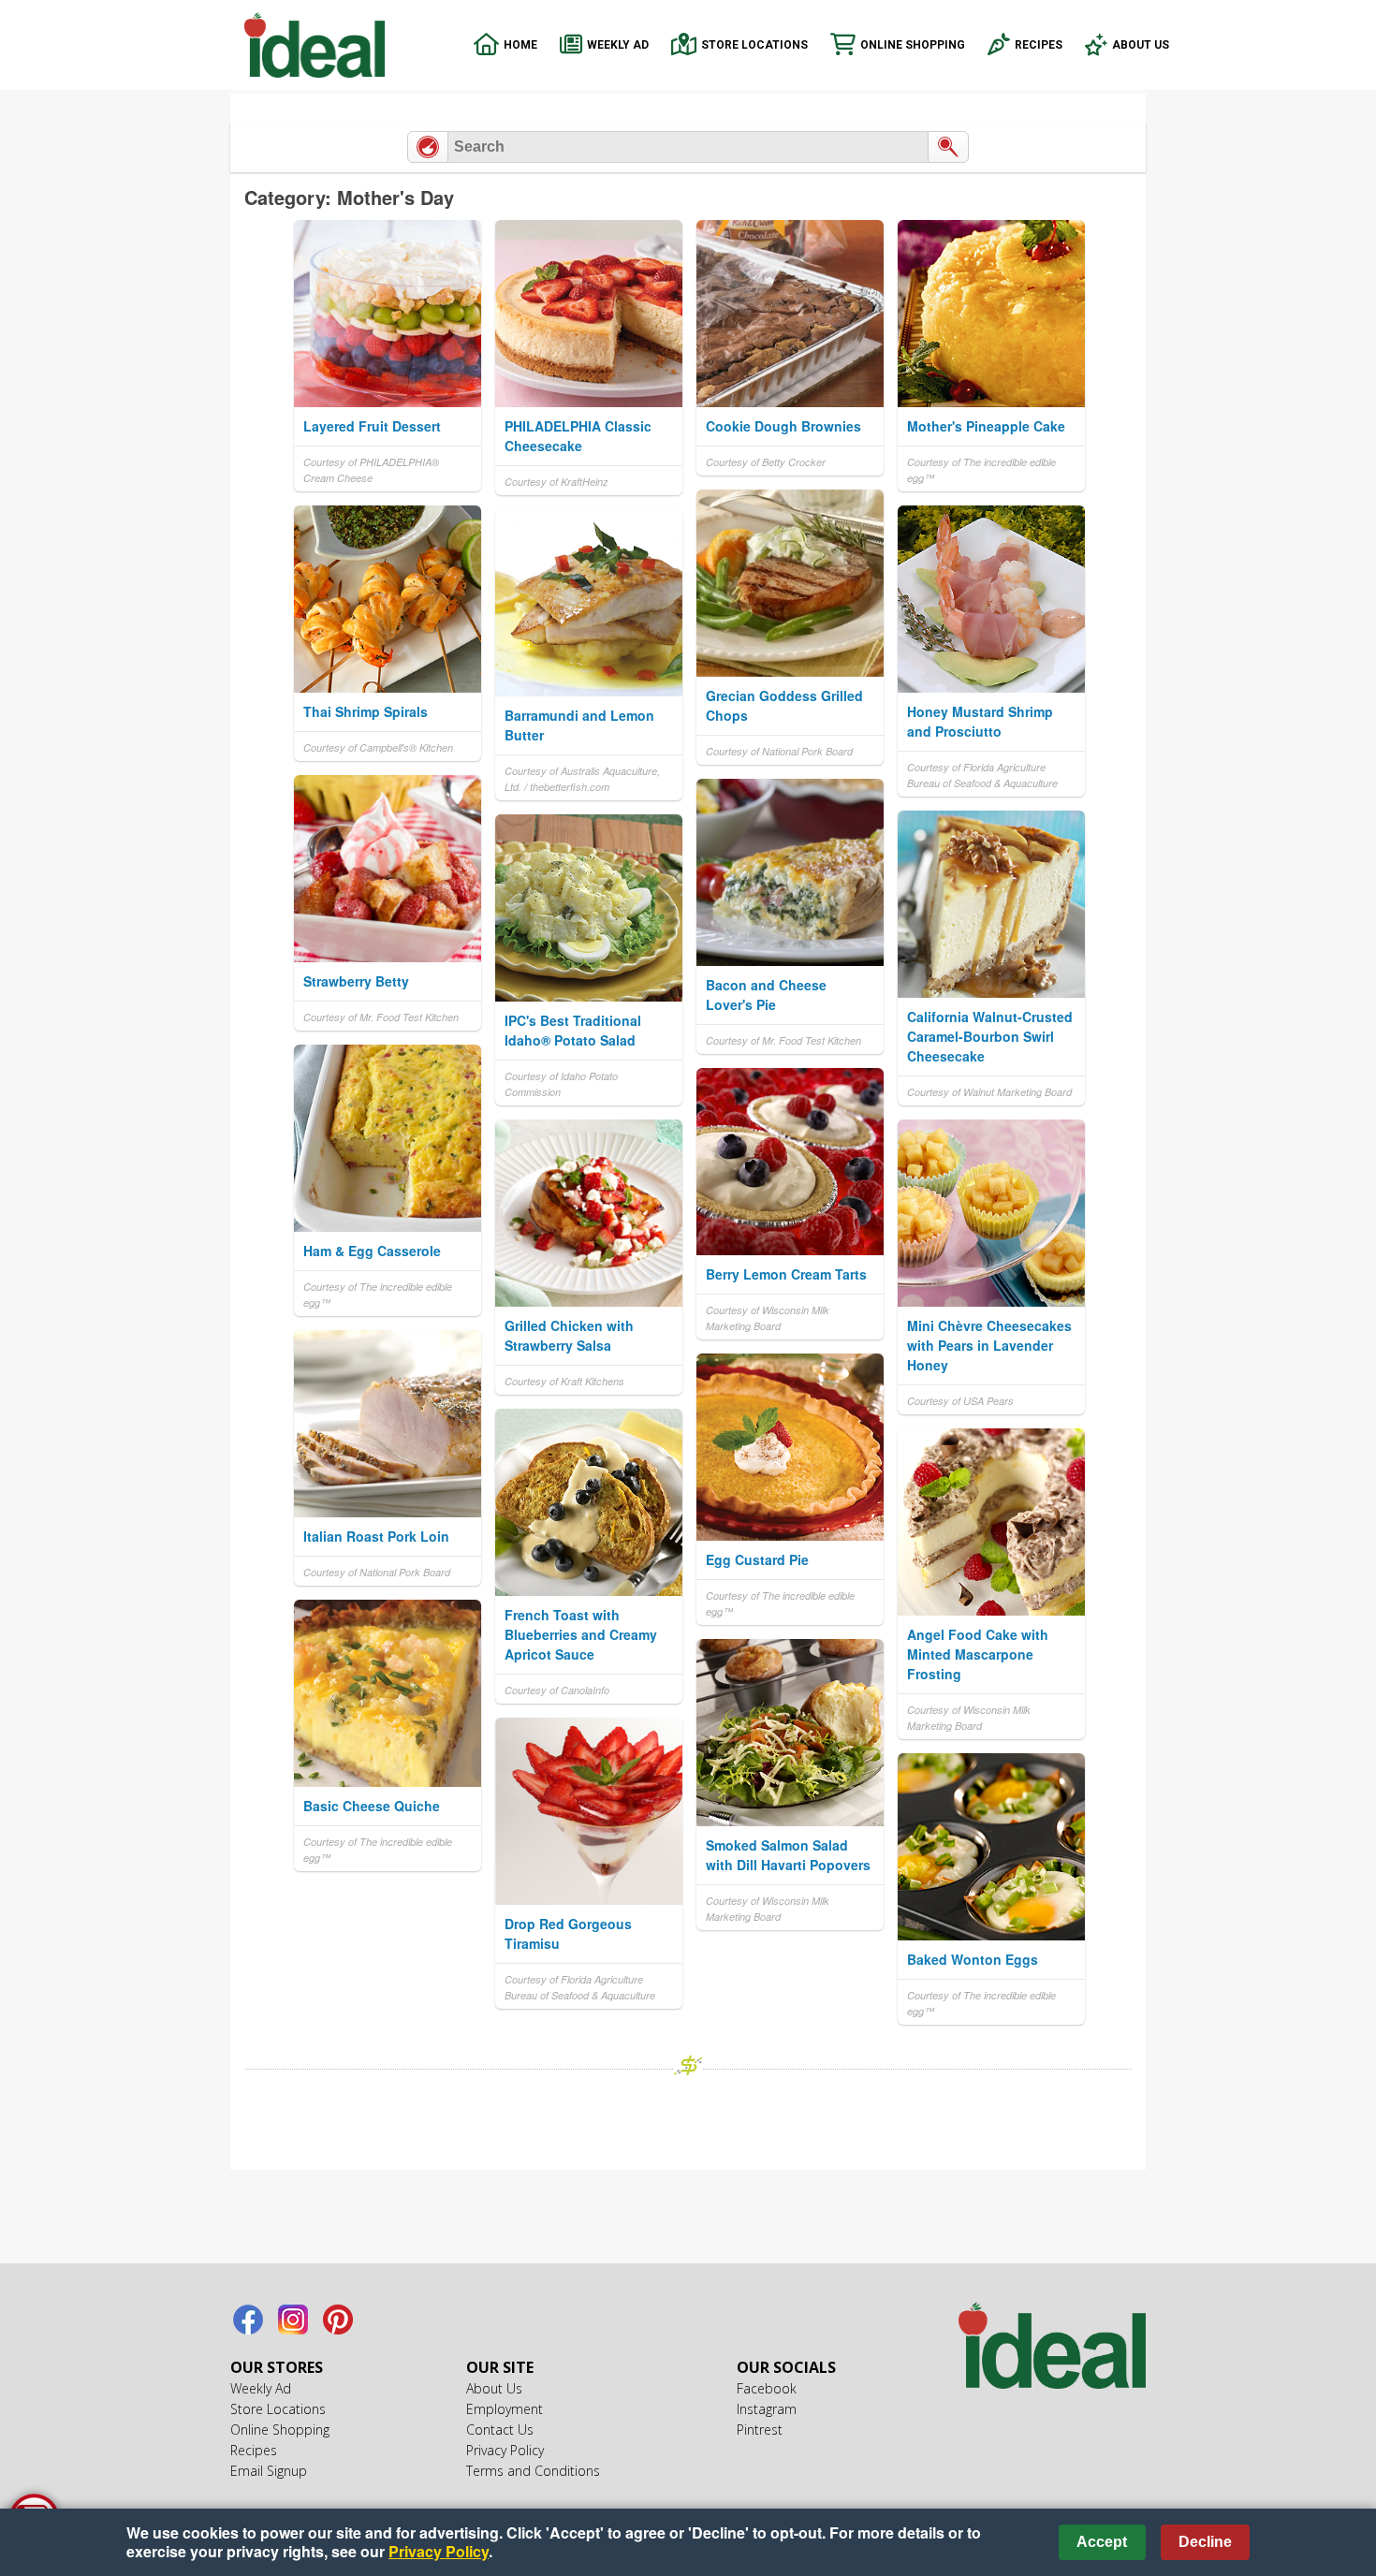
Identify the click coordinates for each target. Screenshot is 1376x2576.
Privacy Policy (505, 2450)
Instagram (293, 2320)
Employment (505, 2409)
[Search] (948, 147)
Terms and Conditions (533, 2471)
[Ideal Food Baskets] (1052, 2348)
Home (520, 45)
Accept (1102, 2542)
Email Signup (269, 2471)
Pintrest (338, 2320)
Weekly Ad (618, 45)
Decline (1205, 2542)
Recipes (1039, 45)
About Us (1141, 45)
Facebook (248, 2320)
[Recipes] (428, 147)
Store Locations (754, 45)
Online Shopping (913, 45)
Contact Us (500, 2430)
